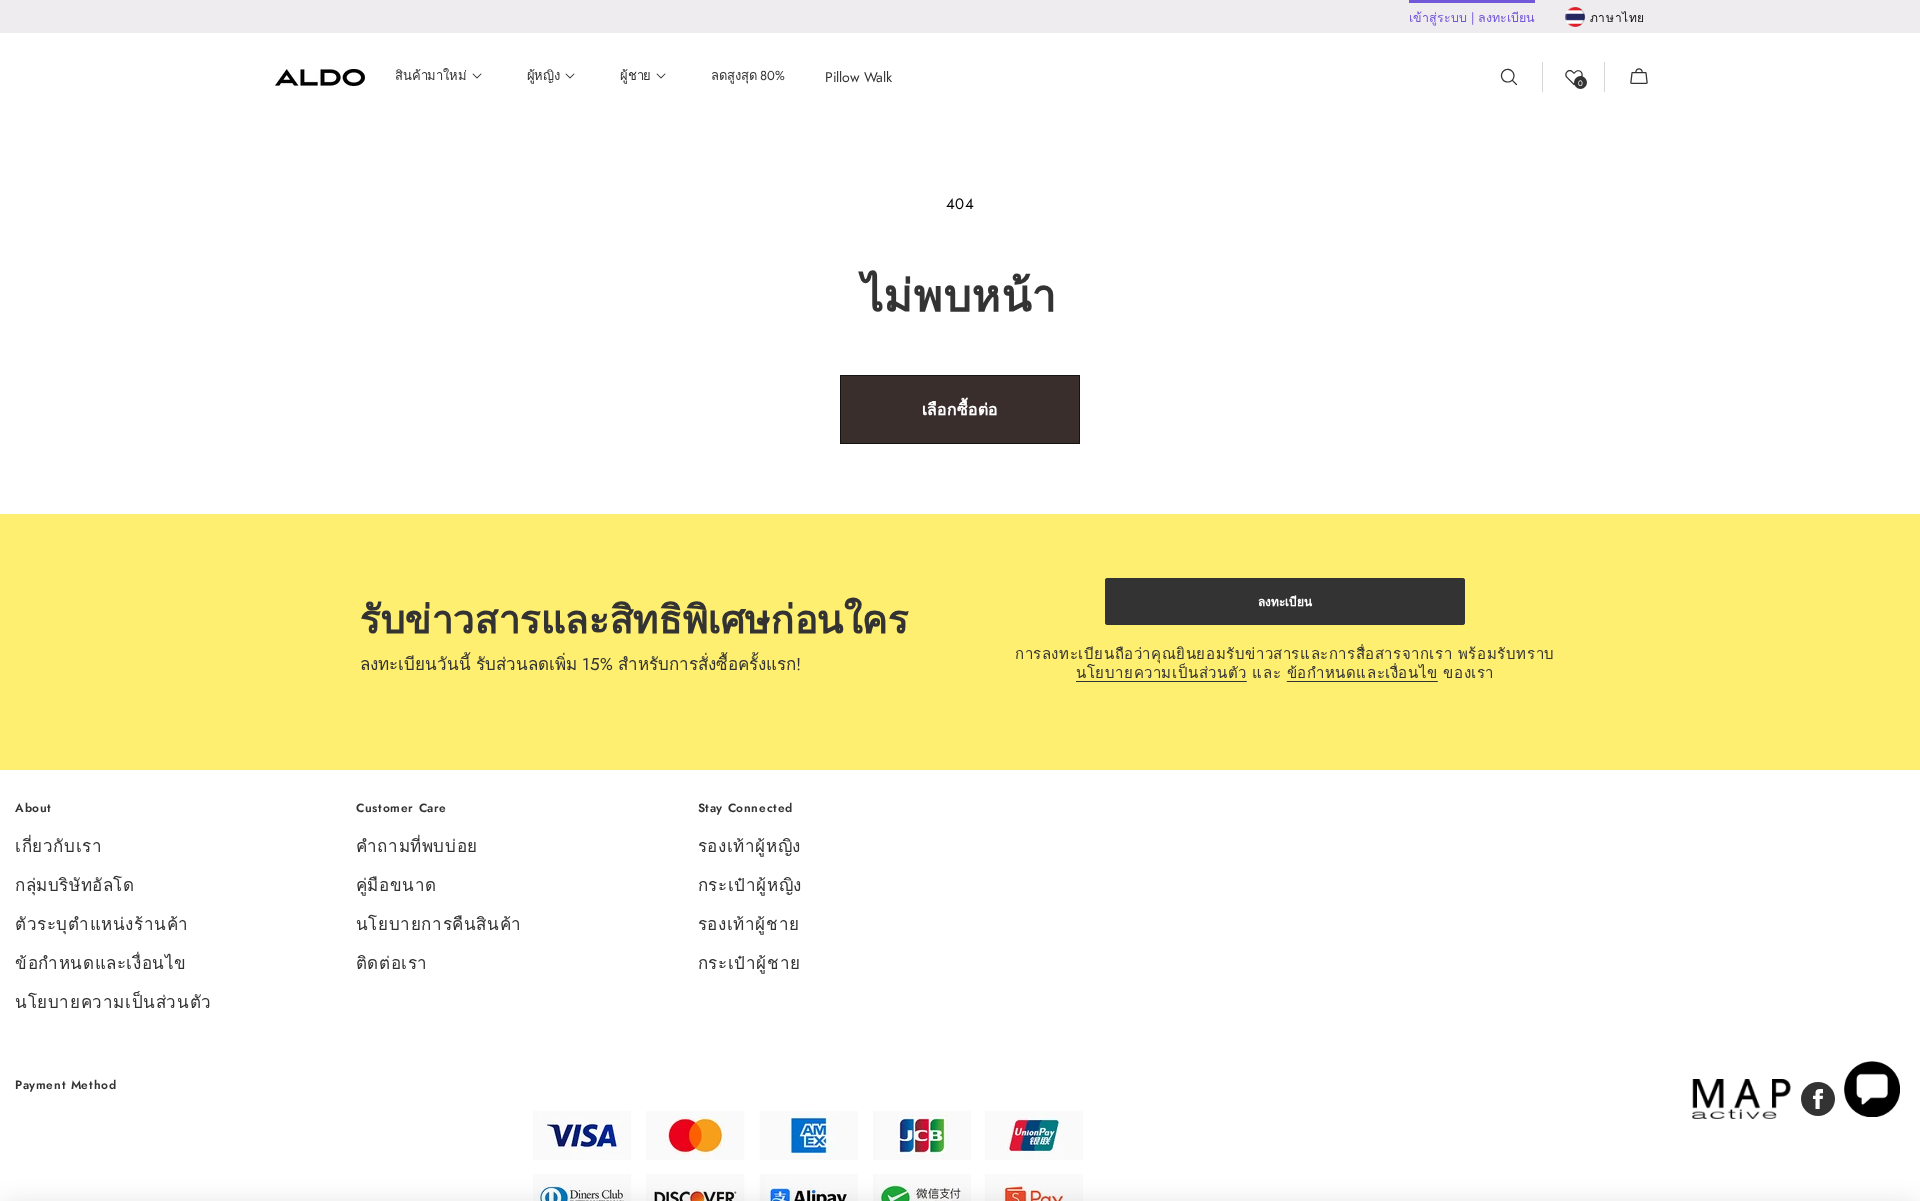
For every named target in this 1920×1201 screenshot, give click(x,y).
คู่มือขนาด (396, 885)
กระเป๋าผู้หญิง (750, 885)
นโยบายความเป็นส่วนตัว (1161, 673)
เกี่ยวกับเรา (58, 847)
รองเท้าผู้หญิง (749, 847)
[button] (1627, 77)
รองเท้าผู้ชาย (749, 924)
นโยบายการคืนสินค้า (439, 924)
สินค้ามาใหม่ (431, 76)
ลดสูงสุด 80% (747, 76)
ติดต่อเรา (392, 963)
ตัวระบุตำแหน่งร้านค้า (102, 924)
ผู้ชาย (635, 76)
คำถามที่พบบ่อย (417, 847)
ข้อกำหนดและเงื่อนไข (1362, 673)
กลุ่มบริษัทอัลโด (75, 885)
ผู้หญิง (543, 76)
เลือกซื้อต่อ (960, 409)
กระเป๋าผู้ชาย (749, 963)
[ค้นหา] (1521, 77)
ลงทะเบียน (1285, 602)
